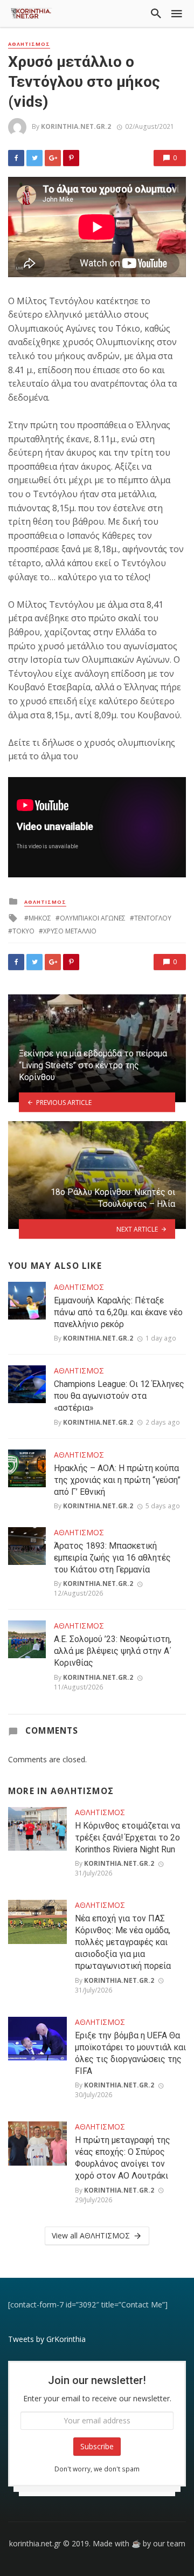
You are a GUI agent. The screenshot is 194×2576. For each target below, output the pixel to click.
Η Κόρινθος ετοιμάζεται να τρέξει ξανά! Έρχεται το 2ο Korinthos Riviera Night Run (127, 1837)
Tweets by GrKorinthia (47, 2339)
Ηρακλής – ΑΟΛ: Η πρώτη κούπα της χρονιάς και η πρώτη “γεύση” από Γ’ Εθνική (117, 1480)
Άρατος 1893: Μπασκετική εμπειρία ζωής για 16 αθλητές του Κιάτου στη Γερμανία (112, 1558)
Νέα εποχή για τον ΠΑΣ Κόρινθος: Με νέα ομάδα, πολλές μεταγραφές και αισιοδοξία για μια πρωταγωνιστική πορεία (123, 1942)
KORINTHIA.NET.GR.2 (76, 126)
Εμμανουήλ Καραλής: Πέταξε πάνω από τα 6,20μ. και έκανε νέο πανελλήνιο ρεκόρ (118, 1312)
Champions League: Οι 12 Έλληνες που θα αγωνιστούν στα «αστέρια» (119, 1396)
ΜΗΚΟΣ (40, 918)
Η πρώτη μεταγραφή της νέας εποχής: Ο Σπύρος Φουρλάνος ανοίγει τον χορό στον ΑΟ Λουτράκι (123, 2158)
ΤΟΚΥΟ (23, 931)
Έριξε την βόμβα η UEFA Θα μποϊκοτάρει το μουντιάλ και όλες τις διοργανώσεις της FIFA (130, 2053)
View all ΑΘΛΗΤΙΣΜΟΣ (91, 2235)
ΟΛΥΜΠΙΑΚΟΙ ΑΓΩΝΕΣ (93, 918)
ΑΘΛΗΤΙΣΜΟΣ (29, 44)
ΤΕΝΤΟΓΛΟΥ (153, 918)
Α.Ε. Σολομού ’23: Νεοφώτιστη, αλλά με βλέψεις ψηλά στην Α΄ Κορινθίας (113, 1651)
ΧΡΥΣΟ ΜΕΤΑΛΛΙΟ (70, 931)
